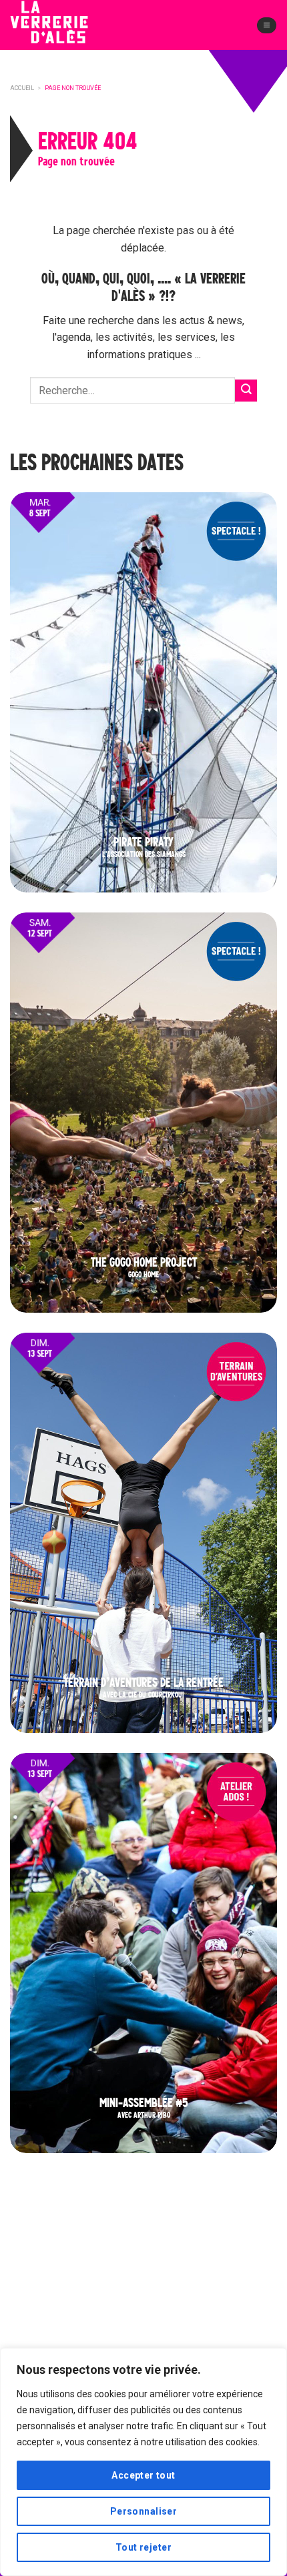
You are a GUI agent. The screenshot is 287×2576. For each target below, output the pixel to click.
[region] (143, 2462)
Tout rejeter (143, 2547)
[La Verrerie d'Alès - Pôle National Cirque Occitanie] (70, 33)
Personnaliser (143, 2511)
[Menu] (267, 25)
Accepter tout (143, 2475)
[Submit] (246, 391)
